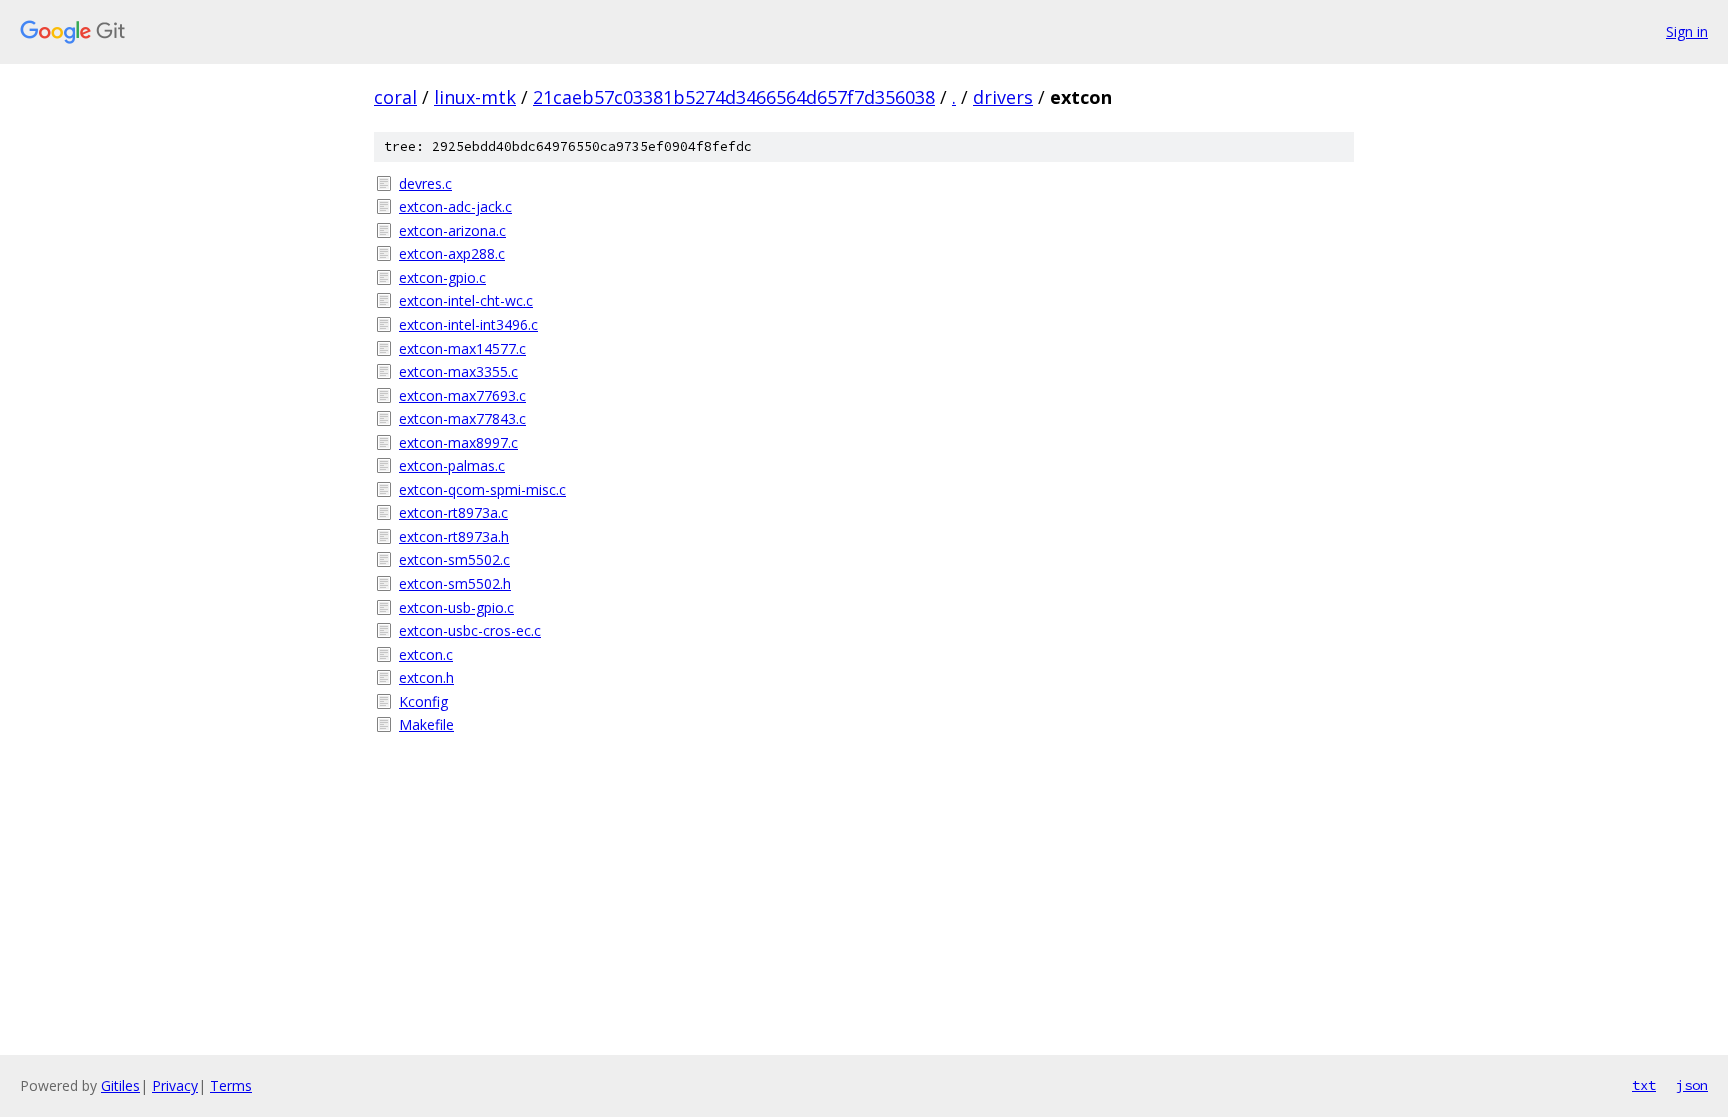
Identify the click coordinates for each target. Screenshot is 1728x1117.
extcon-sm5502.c (454, 559)
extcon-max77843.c (462, 418)
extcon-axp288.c (452, 253)
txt (1644, 1085)
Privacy (175, 1085)
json (1692, 1085)
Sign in (1687, 31)
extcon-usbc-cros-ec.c (470, 630)
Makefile (426, 724)
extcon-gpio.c (442, 277)
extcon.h (426, 677)
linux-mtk (475, 97)
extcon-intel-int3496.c (468, 324)
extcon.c (426, 654)
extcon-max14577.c (462, 348)
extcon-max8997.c (458, 442)
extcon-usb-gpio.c (456, 607)
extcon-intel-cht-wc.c (466, 300)
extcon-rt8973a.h (454, 536)
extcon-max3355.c (458, 371)
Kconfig (423, 701)
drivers (1003, 97)
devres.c (425, 183)
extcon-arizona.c (452, 230)
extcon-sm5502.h (455, 583)
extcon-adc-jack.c (455, 206)
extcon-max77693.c (462, 395)
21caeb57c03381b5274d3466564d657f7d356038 (734, 97)
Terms (231, 1085)
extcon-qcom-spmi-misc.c (482, 489)
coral (395, 97)
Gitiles (120, 1085)
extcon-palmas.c (452, 465)
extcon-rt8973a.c (453, 512)
